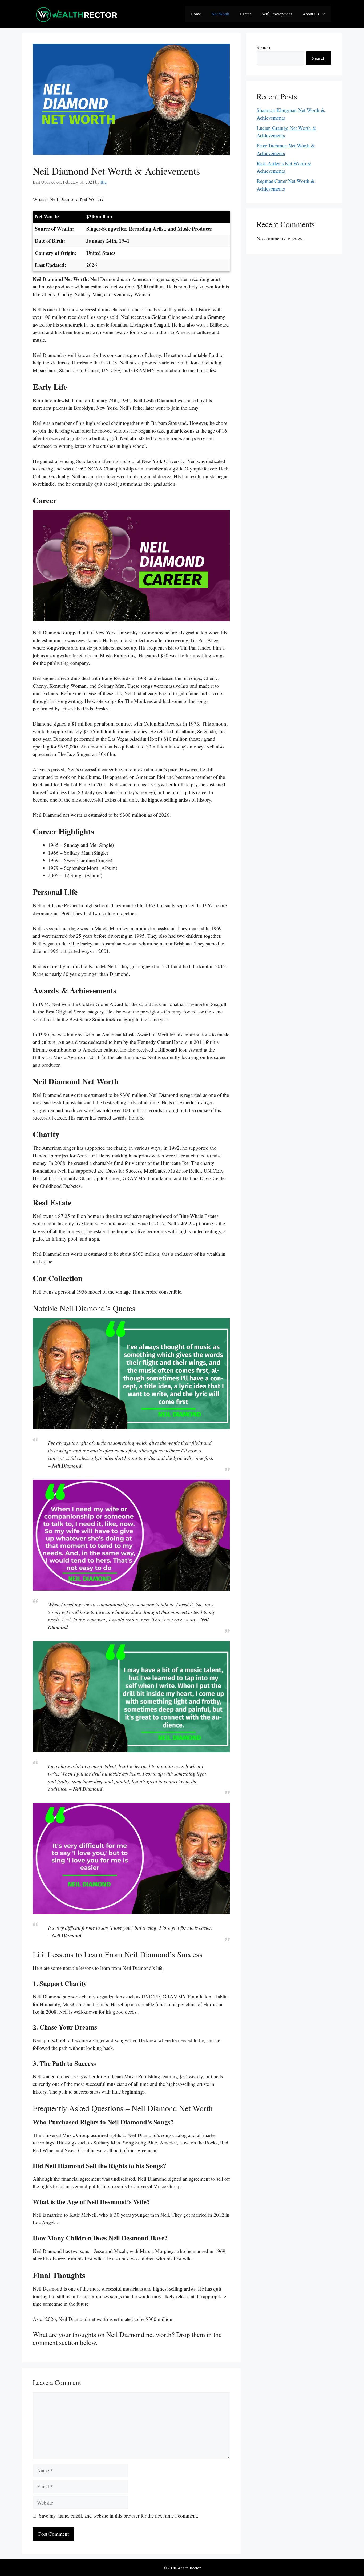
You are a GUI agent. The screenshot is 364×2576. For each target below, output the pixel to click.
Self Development (277, 14)
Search (263, 47)
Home (196, 14)
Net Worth (220, 14)
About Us (311, 14)
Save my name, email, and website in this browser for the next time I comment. (119, 2516)
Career (245, 14)
